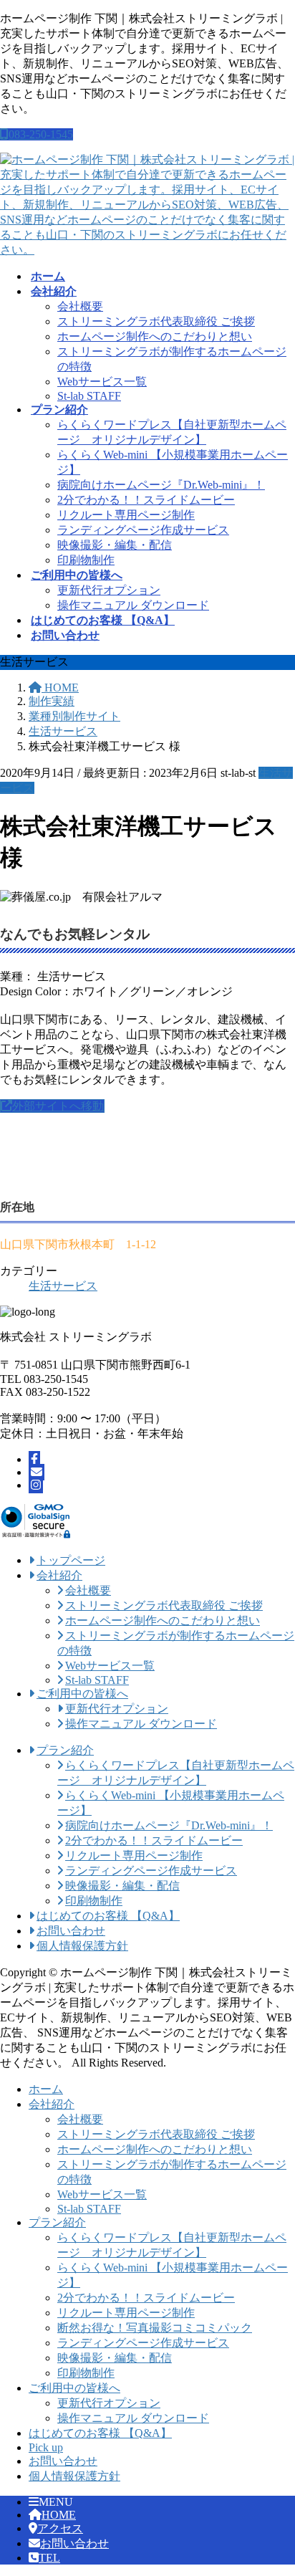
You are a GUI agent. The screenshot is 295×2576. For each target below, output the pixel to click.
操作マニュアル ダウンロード (133, 605)
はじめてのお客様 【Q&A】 (100, 2433)
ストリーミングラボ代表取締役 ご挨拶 (156, 321)
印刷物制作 (86, 560)
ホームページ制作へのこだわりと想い (155, 336)
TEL (49, 2558)
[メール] (37, 1472)
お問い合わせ (63, 2461)
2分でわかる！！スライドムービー (146, 500)
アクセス (60, 2528)
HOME (59, 2515)
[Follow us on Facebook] (34, 1459)
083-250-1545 (41, 134)
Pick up (46, 2447)
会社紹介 (52, 2104)
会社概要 (80, 306)
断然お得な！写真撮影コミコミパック (155, 2328)
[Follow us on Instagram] (36, 1485)
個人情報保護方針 (74, 2476)
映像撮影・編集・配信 (115, 545)
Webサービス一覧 (102, 382)
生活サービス (63, 1286)
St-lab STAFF (89, 396)
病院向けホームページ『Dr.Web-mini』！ (161, 485)
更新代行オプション (109, 590)
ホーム (46, 2089)
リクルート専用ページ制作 (126, 515)
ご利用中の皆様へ (74, 2388)
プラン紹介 (57, 2222)
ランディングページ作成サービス (143, 530)
